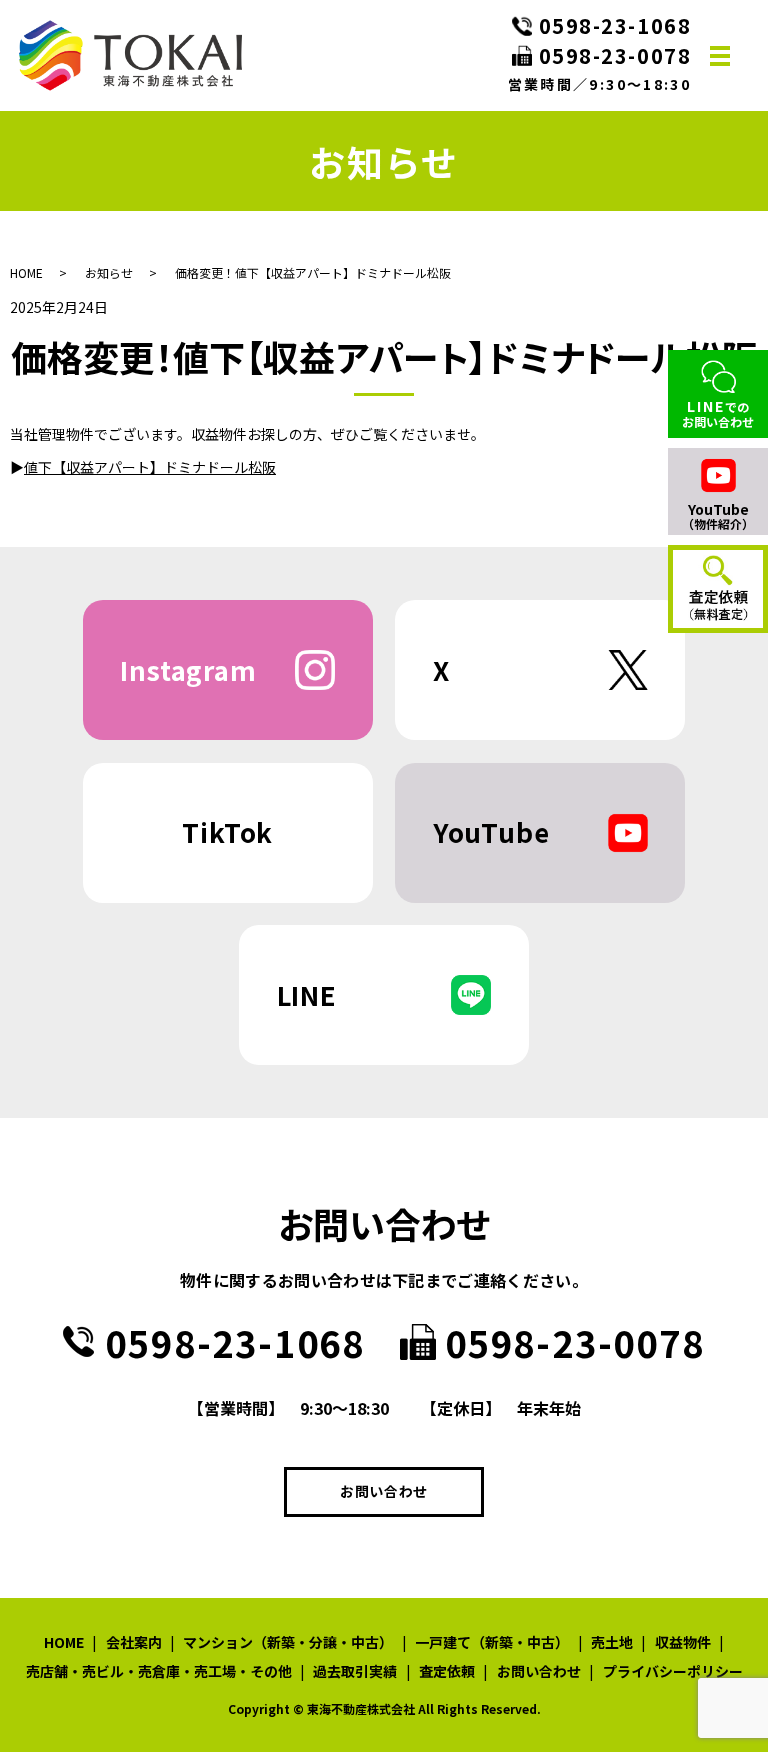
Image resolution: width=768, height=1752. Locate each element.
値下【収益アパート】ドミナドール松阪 (150, 467)
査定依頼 (447, 1671)
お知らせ (109, 272)
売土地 (612, 1642)
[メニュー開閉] (720, 56)
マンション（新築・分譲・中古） (288, 1642)
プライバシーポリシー (673, 1671)
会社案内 (134, 1642)
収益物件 (683, 1642)
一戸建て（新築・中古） (492, 1642)
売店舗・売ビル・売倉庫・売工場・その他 (159, 1671)
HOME (26, 272)
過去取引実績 (355, 1671)
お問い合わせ (384, 1491)
